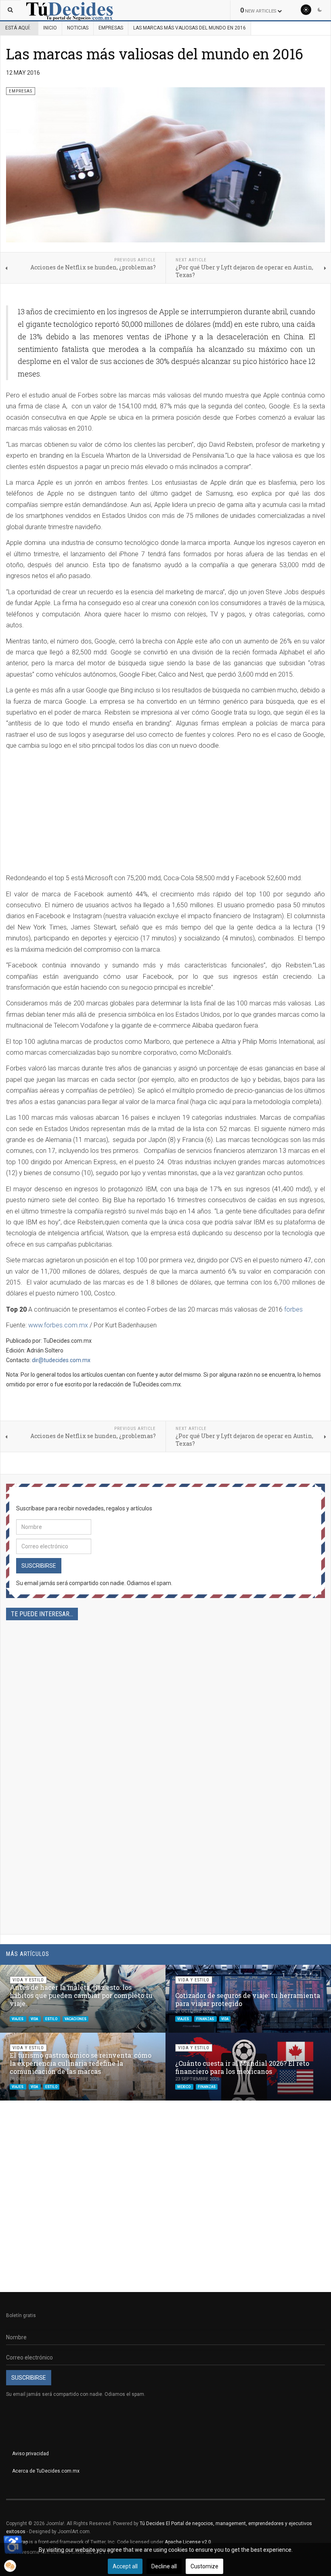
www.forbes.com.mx (58, 1325)
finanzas (205, 2019)
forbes (293, 1309)
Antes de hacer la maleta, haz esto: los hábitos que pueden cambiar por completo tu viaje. (81, 1995)
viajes (18, 2019)
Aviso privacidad (30, 2454)
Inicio (50, 28)
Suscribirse (39, 1566)
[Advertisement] (74, 813)
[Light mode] (306, 10)
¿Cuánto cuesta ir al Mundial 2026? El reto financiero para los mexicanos (242, 2067)
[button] (306, 1975)
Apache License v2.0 (188, 2542)
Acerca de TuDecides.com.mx (46, 2471)
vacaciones (75, 2019)
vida (35, 2019)
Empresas (111, 28)
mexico (184, 2087)
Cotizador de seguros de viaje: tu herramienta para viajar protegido (248, 1999)
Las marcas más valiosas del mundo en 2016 (155, 54)
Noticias (78, 28)
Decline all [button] (164, 2566)
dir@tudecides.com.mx (61, 1360)
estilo (52, 2019)
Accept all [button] (125, 2566)
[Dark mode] (320, 10)
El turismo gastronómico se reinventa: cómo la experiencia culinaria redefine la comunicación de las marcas (81, 2063)
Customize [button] (204, 2566)
